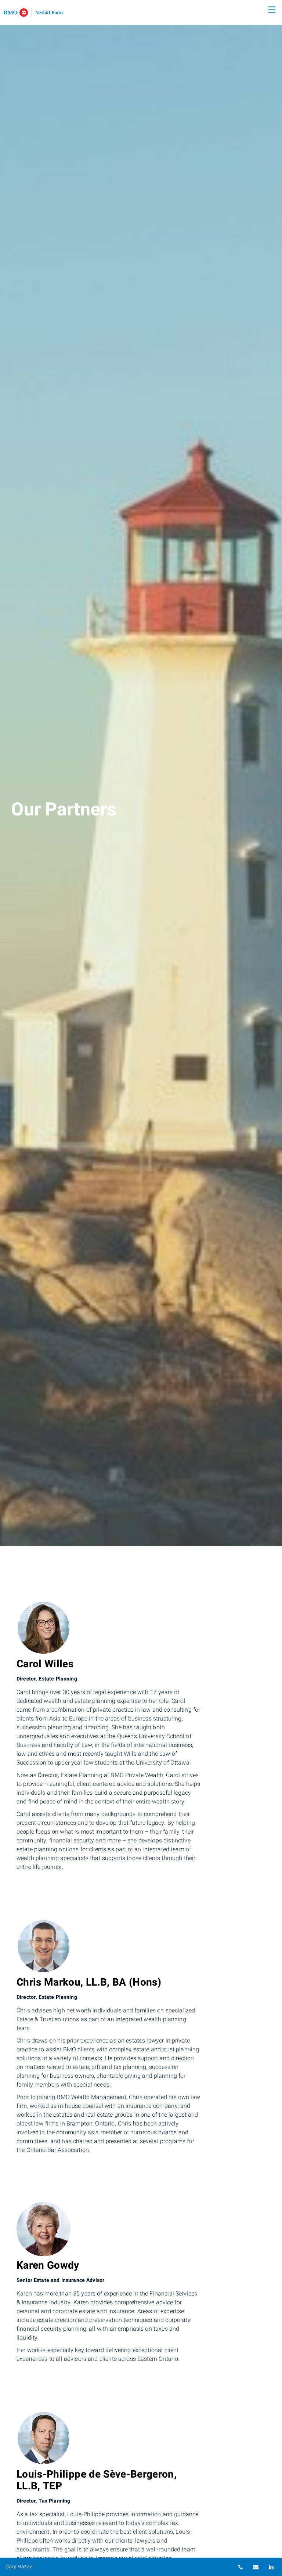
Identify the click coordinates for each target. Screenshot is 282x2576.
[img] (141, 773)
